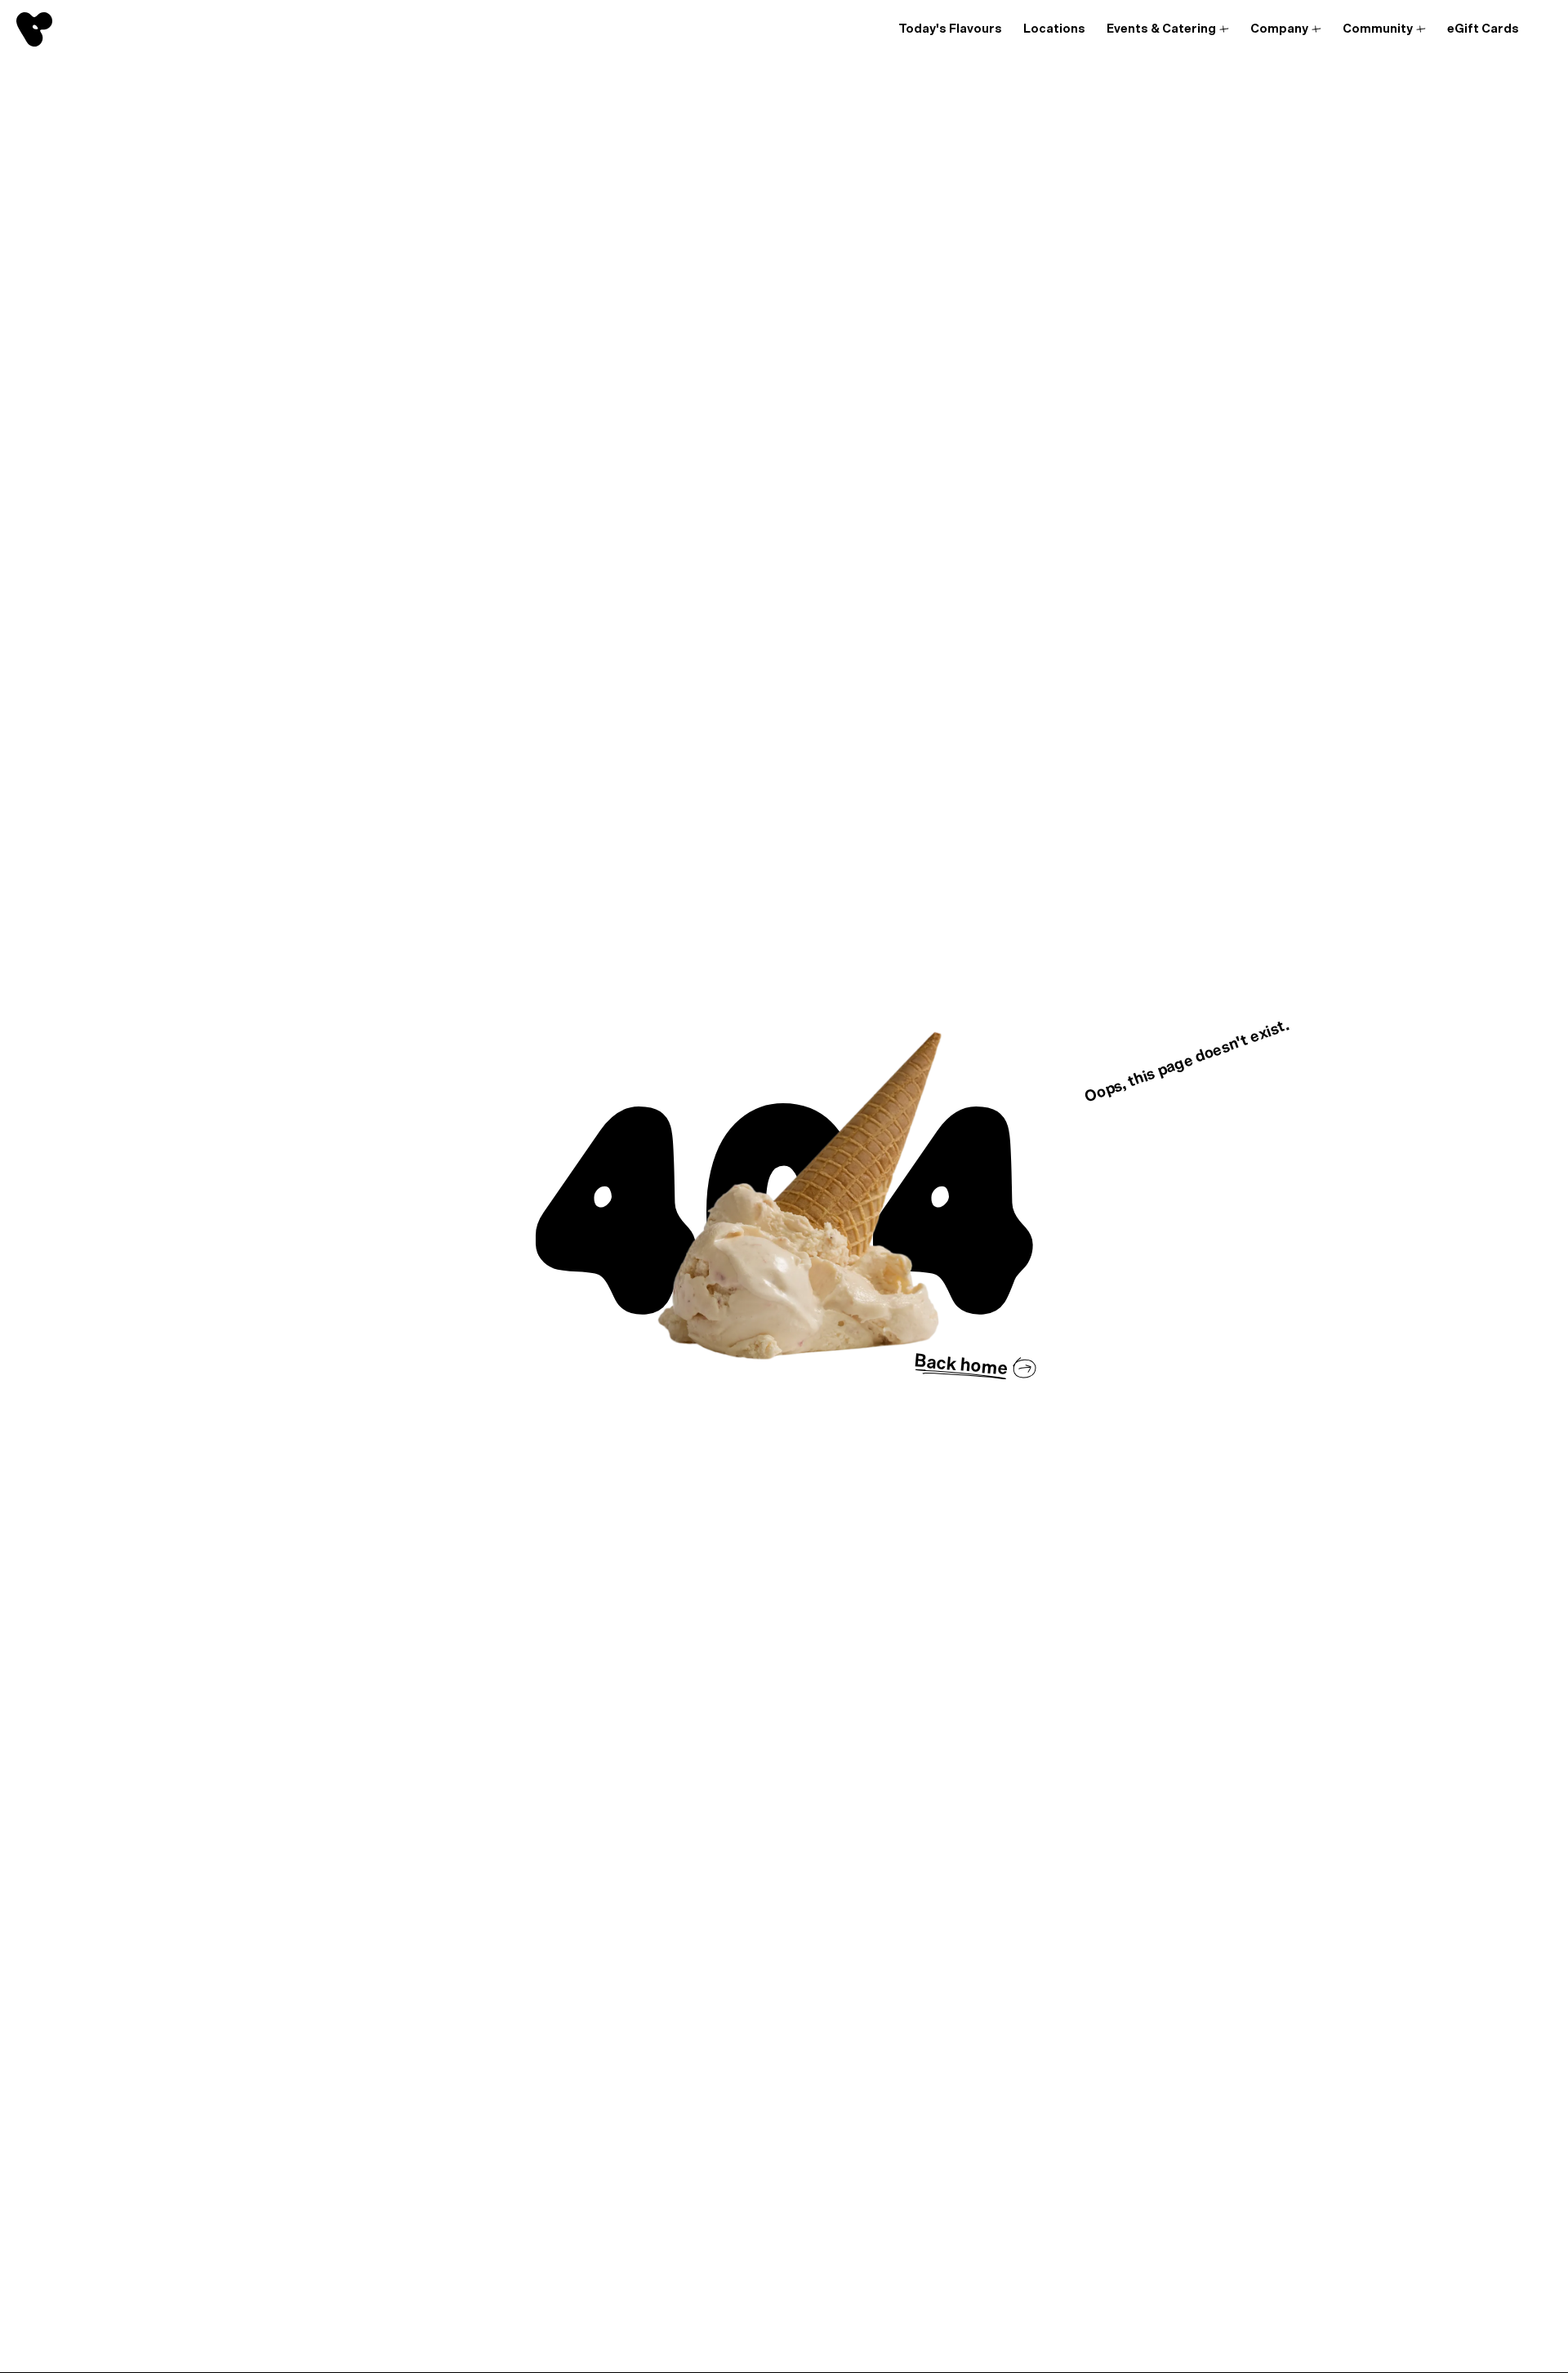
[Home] (34, 29)
